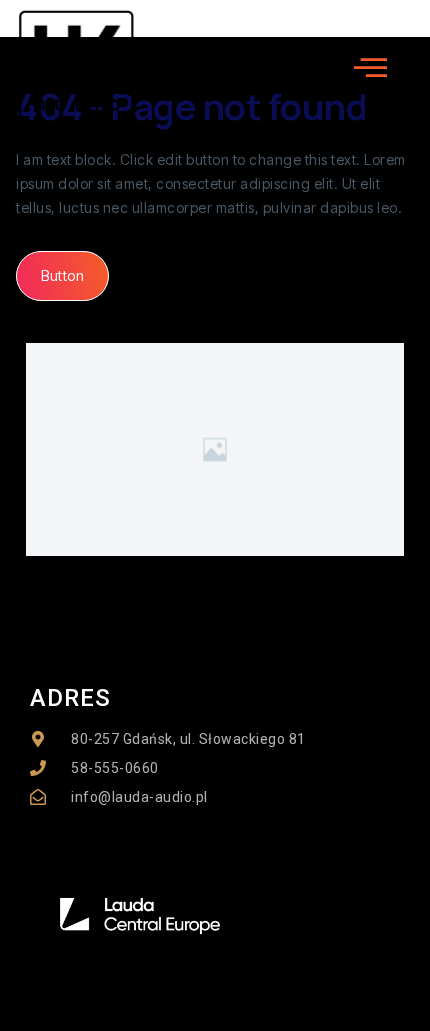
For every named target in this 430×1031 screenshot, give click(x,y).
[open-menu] (371, 68)
